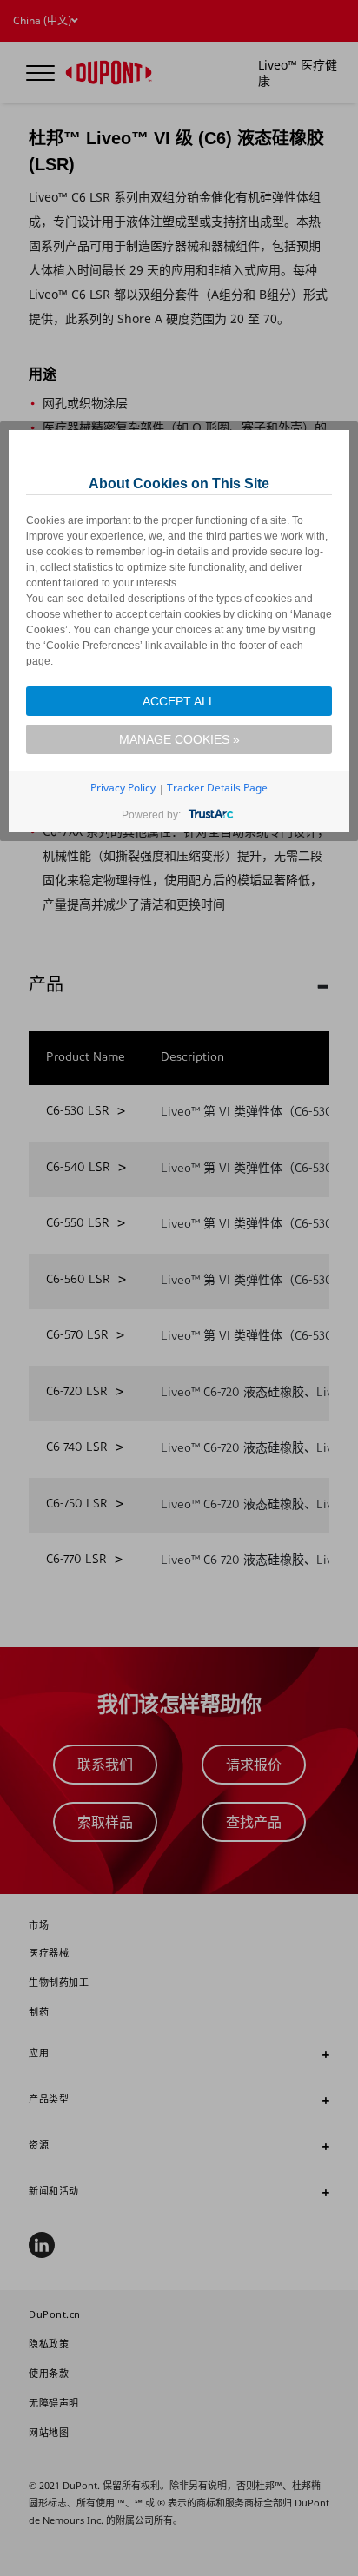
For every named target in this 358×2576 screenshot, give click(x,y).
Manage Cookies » (179, 739)
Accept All (179, 701)
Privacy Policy (123, 788)
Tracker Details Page (217, 788)
